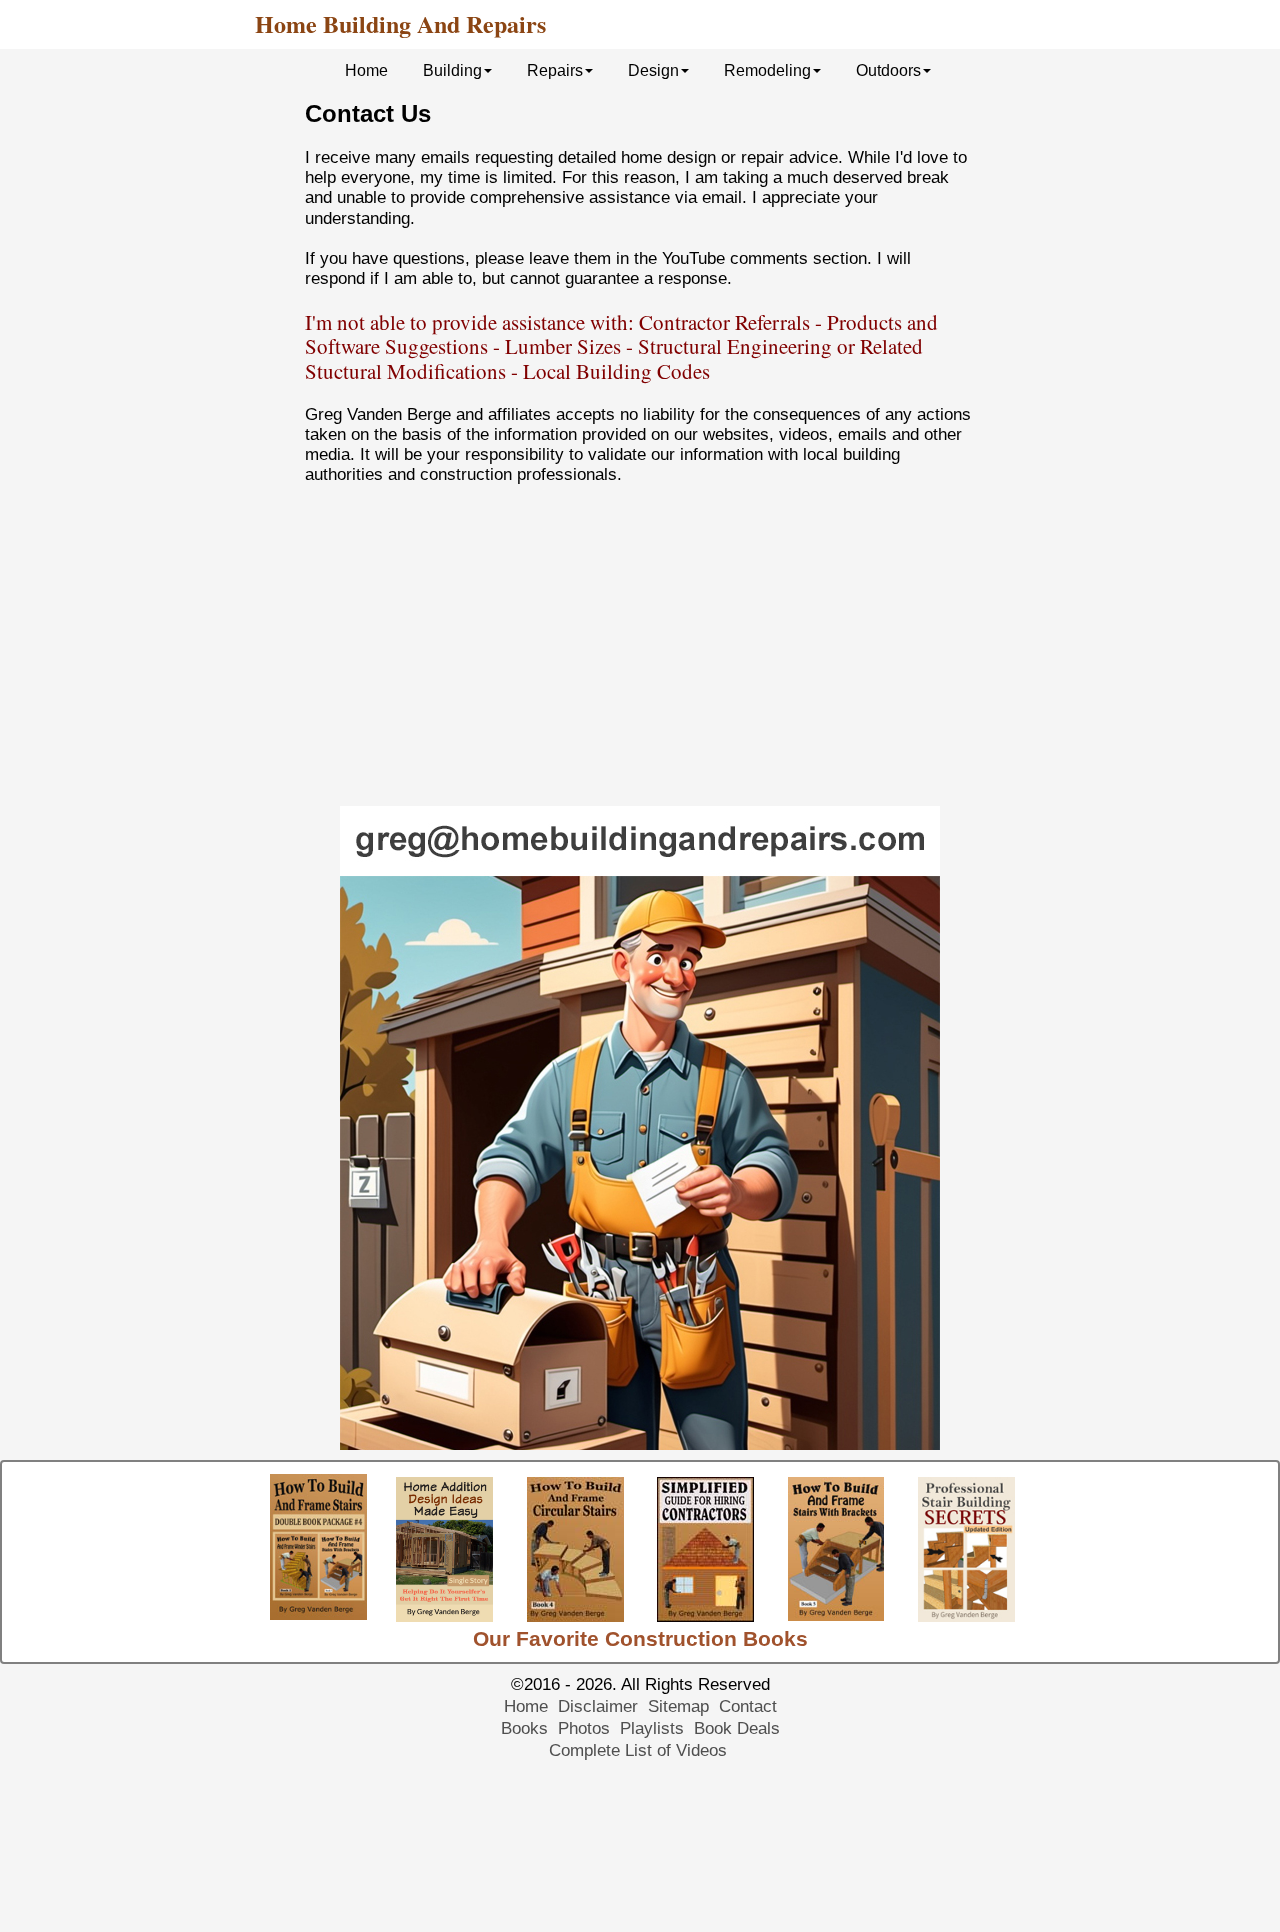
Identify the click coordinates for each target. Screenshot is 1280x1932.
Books (524, 1728)
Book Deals (737, 1728)
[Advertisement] (640, 646)
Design (653, 70)
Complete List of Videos (640, 1750)
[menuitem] (369, 69)
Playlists (652, 1728)
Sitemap (678, 1706)
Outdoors (888, 70)
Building (452, 70)
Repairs (555, 70)
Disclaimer (598, 1706)
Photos (584, 1728)
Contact (748, 1706)
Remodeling (767, 70)
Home (366, 70)
